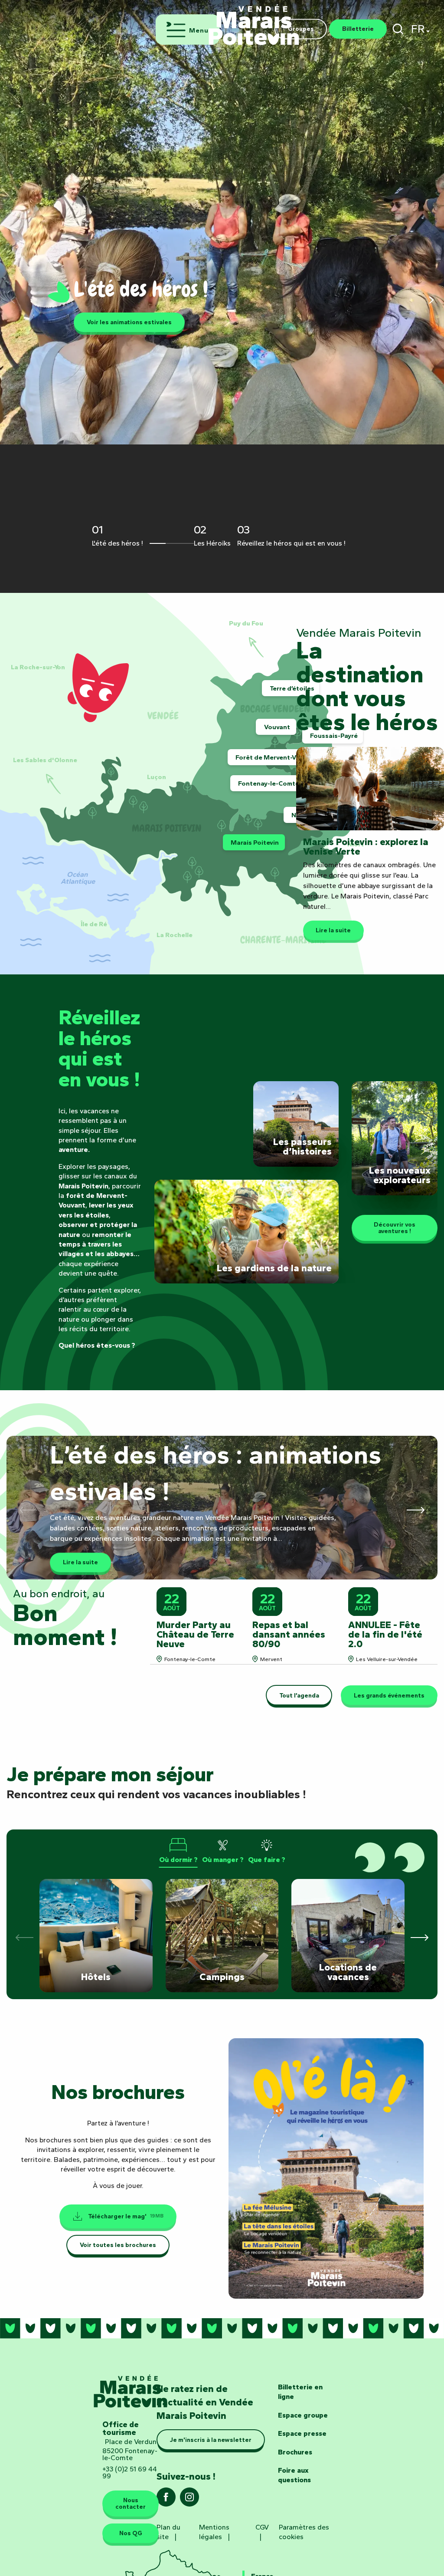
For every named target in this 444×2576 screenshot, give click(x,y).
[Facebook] (166, 2500)
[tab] (178, 1851)
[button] (398, 29)
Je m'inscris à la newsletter (211, 2440)
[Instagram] (189, 2500)
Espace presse (302, 2433)
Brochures (295, 2452)
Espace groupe (303, 2415)
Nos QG (131, 2533)
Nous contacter (131, 2503)
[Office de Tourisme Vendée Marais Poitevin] (254, 21)
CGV (262, 2527)
